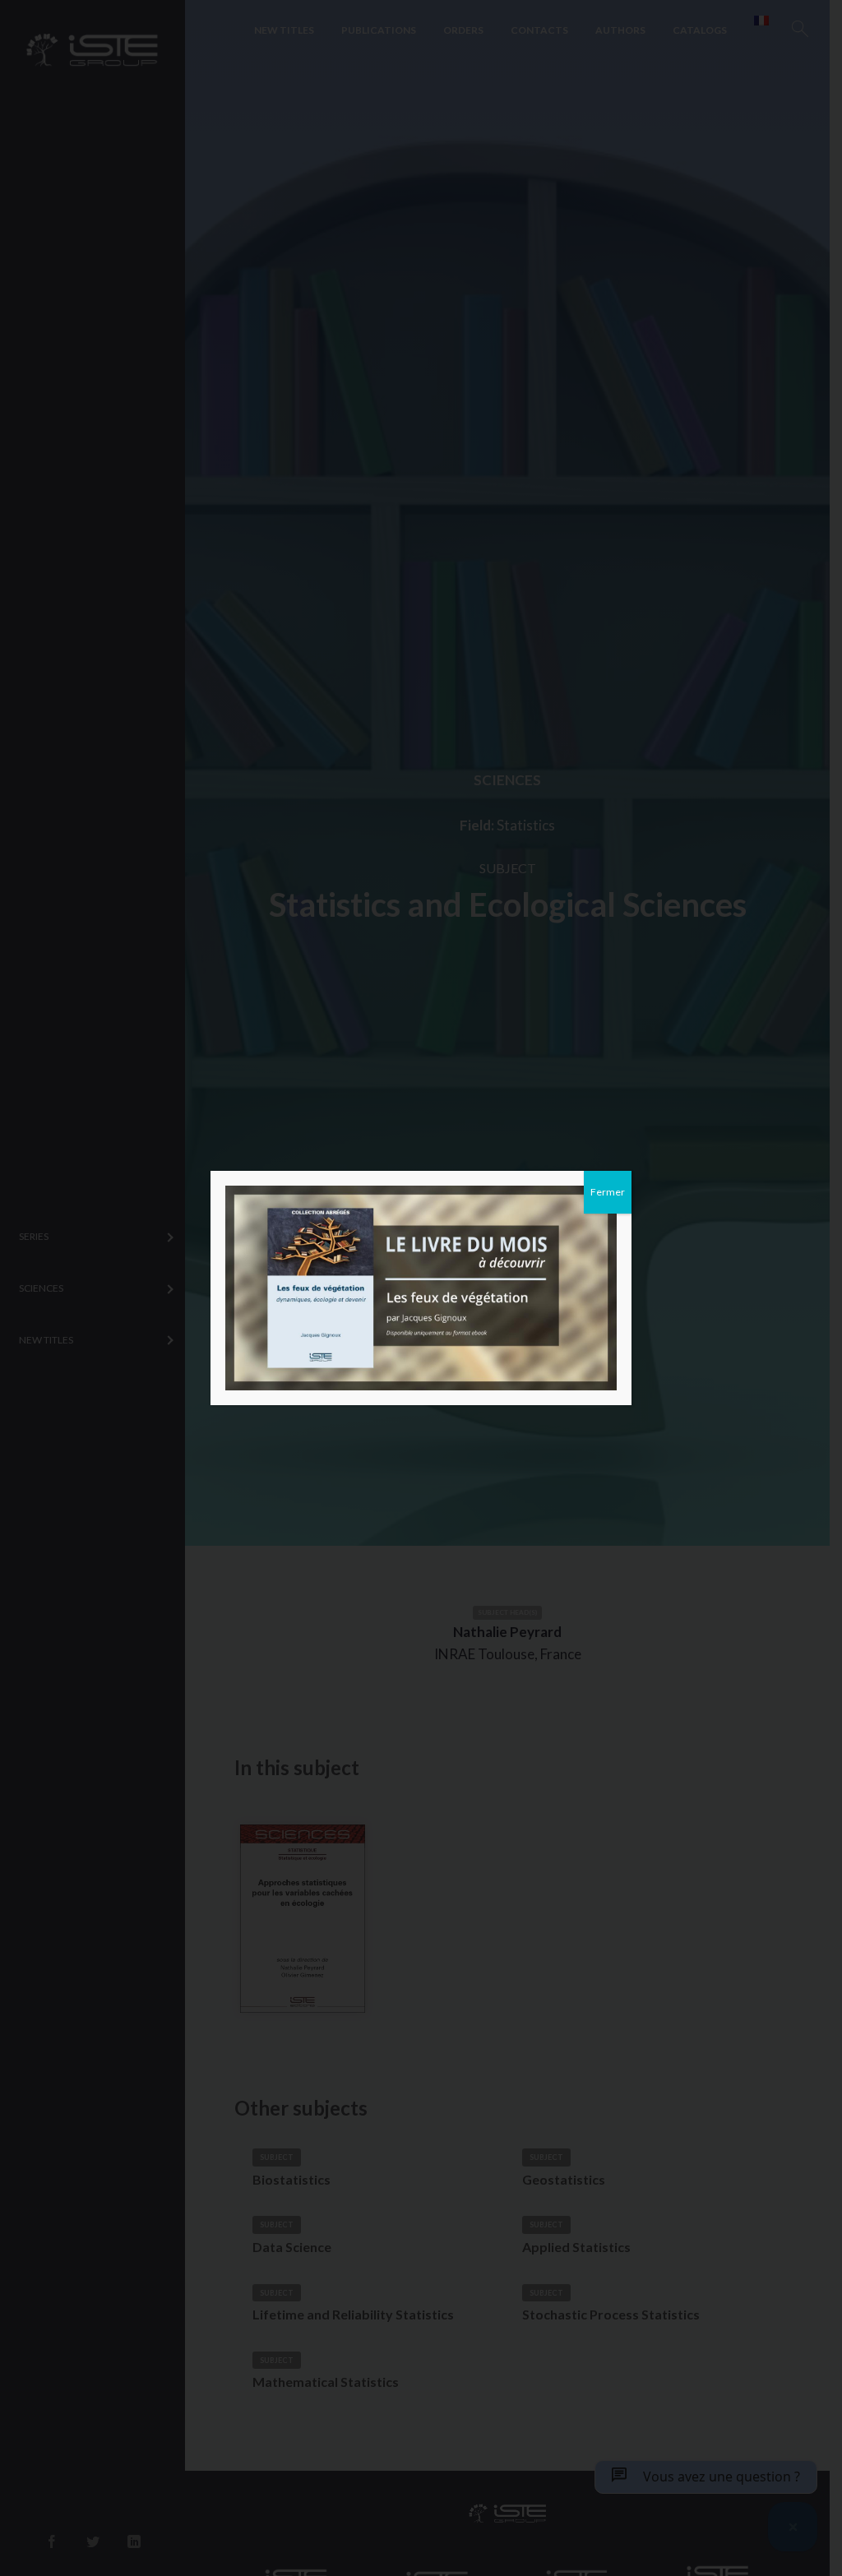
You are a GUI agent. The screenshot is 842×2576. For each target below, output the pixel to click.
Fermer (608, 1192)
